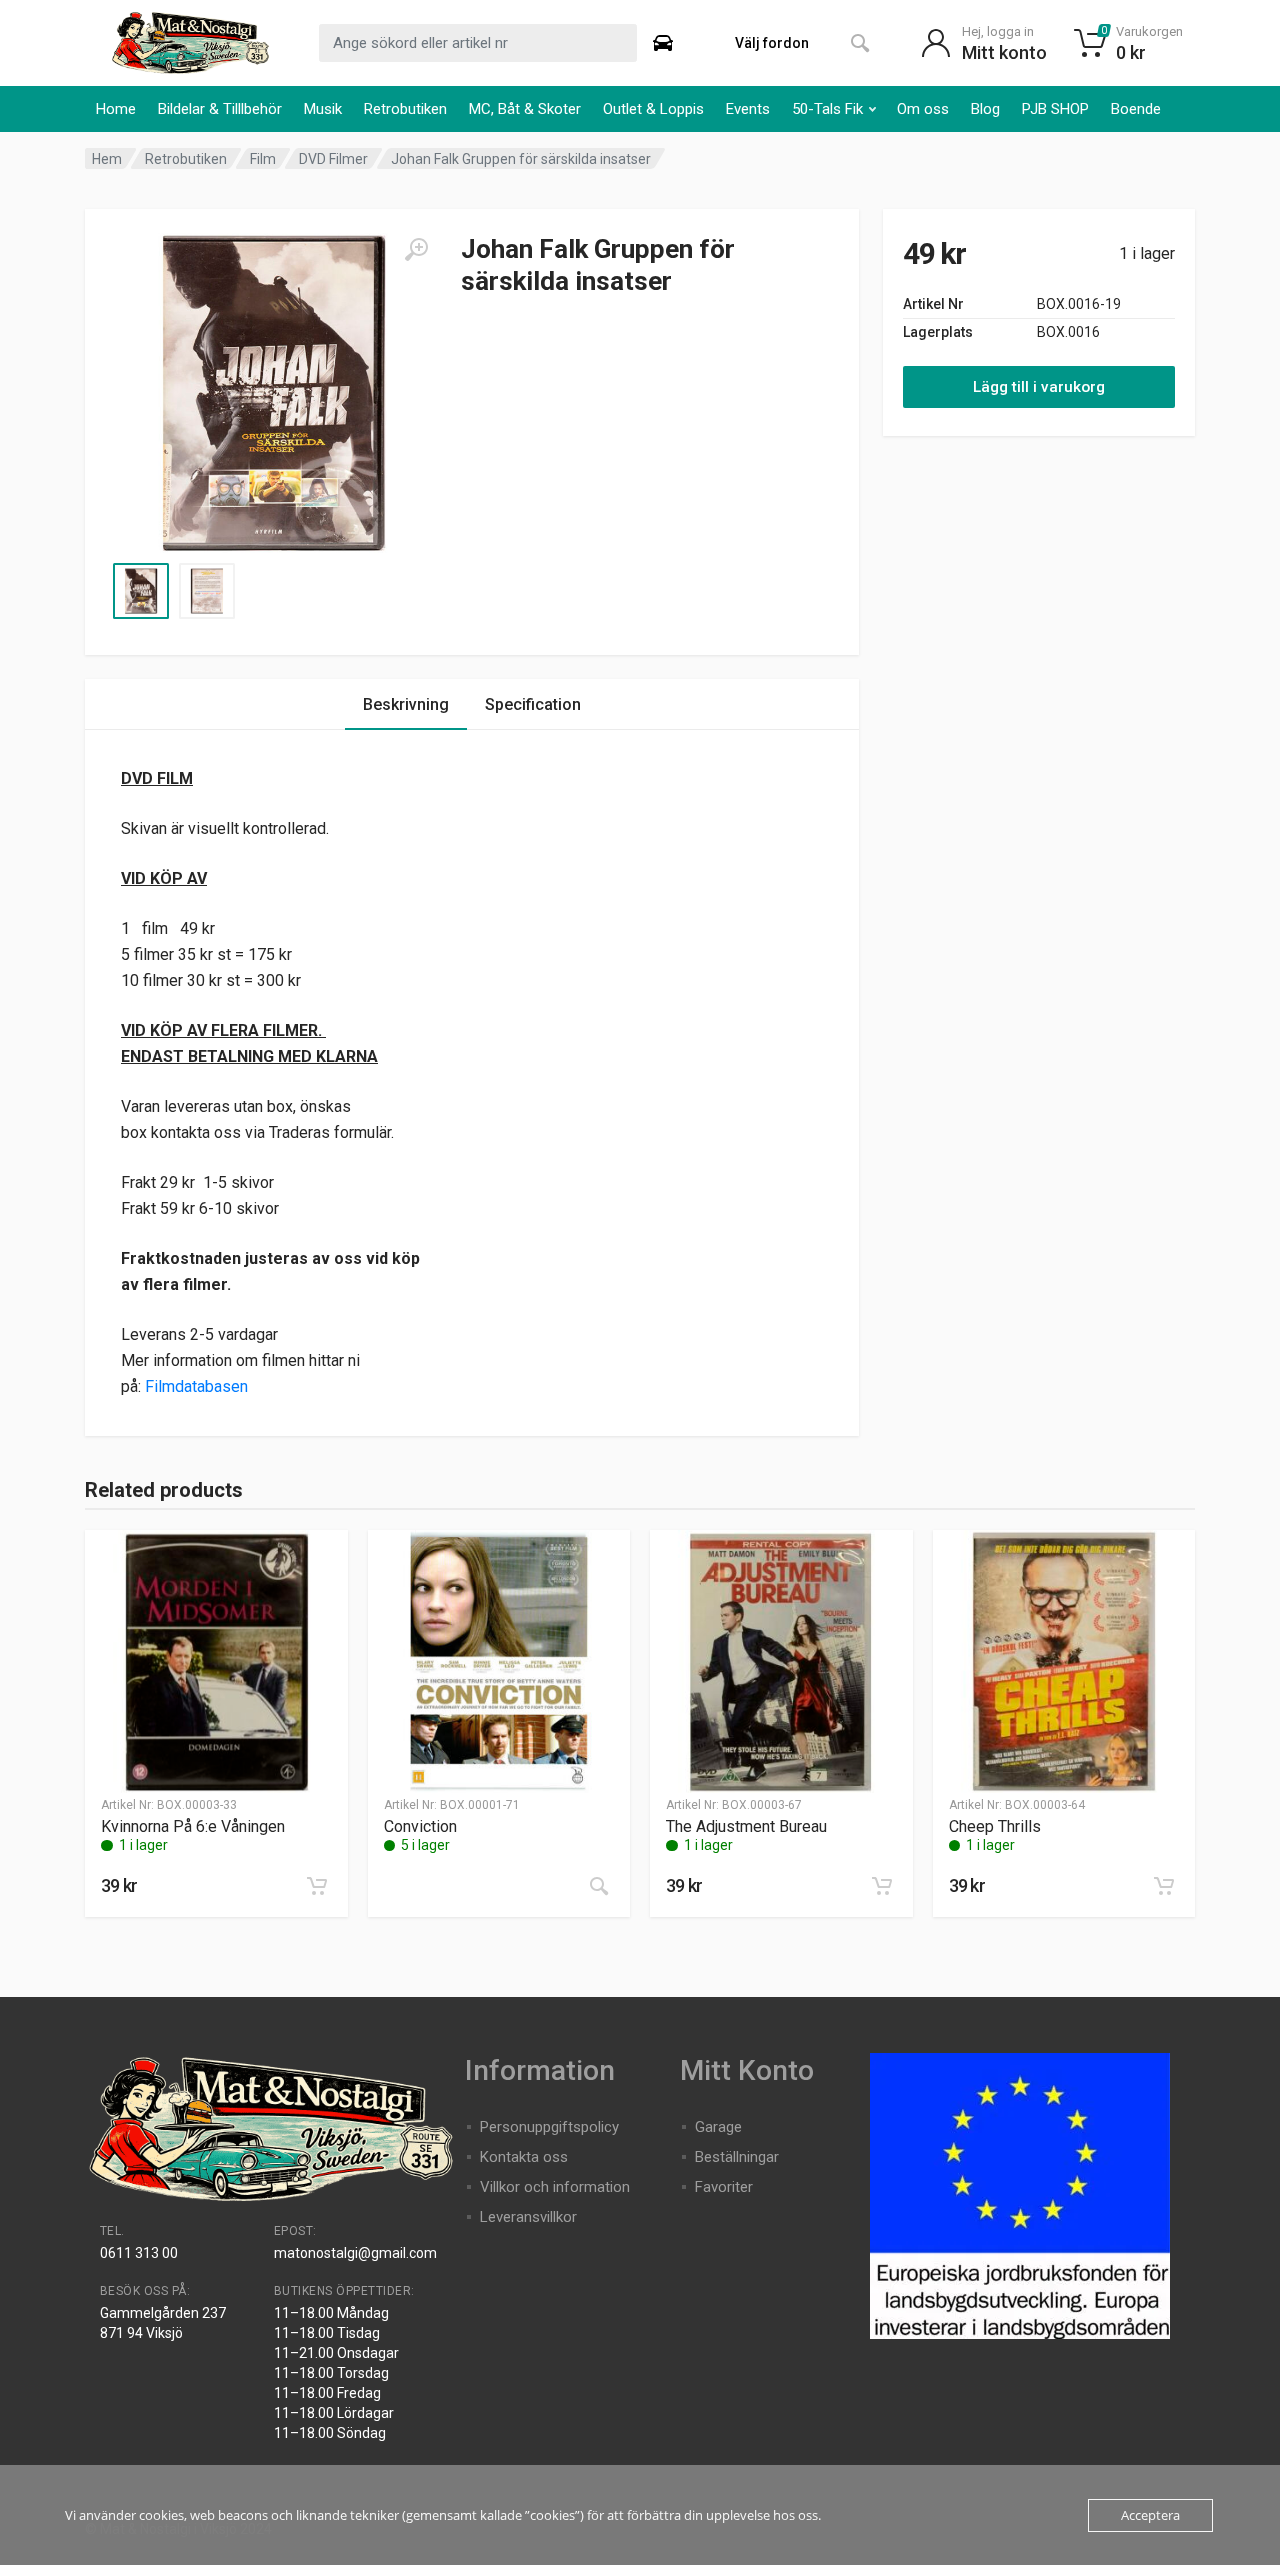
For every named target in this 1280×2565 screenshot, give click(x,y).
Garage (718, 2127)
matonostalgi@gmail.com (355, 2253)
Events (748, 109)
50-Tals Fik (827, 109)
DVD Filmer (333, 159)
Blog (985, 109)
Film (263, 159)
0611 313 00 (139, 2253)
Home (116, 109)
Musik (323, 109)
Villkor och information (555, 2187)
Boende (1136, 109)
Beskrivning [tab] (406, 704)
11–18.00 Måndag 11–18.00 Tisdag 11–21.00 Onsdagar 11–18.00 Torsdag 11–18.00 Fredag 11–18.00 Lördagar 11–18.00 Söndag (336, 2373)
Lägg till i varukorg (1039, 387)
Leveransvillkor (528, 2217)
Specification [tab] (533, 704)
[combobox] (478, 43)
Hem (107, 159)
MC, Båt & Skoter (525, 109)
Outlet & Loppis (653, 109)
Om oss (923, 109)
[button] (317, 1886)
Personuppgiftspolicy (549, 2127)
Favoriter (724, 2187)
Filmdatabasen (196, 1386)
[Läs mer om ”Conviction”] (599, 1886)
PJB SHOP (1055, 109)
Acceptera (1150, 2515)
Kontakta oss (524, 2157)
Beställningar (737, 2157)
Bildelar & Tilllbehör (220, 109)
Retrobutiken (405, 109)
